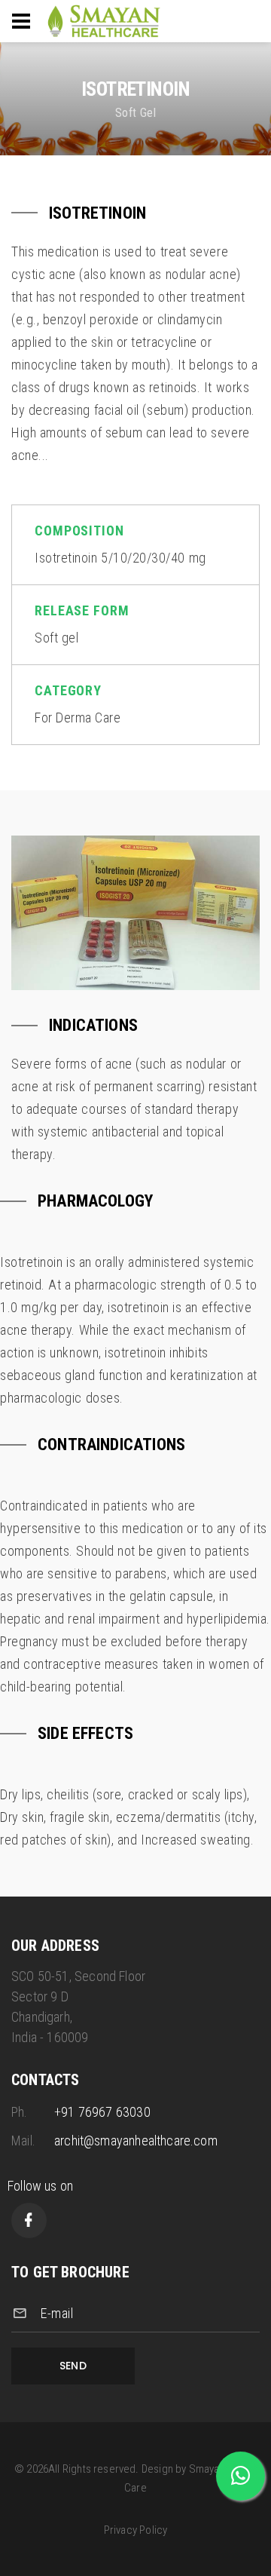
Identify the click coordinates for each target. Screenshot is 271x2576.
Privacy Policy (136, 2530)
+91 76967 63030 (102, 2112)
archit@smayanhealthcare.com (136, 2141)
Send (73, 2366)
